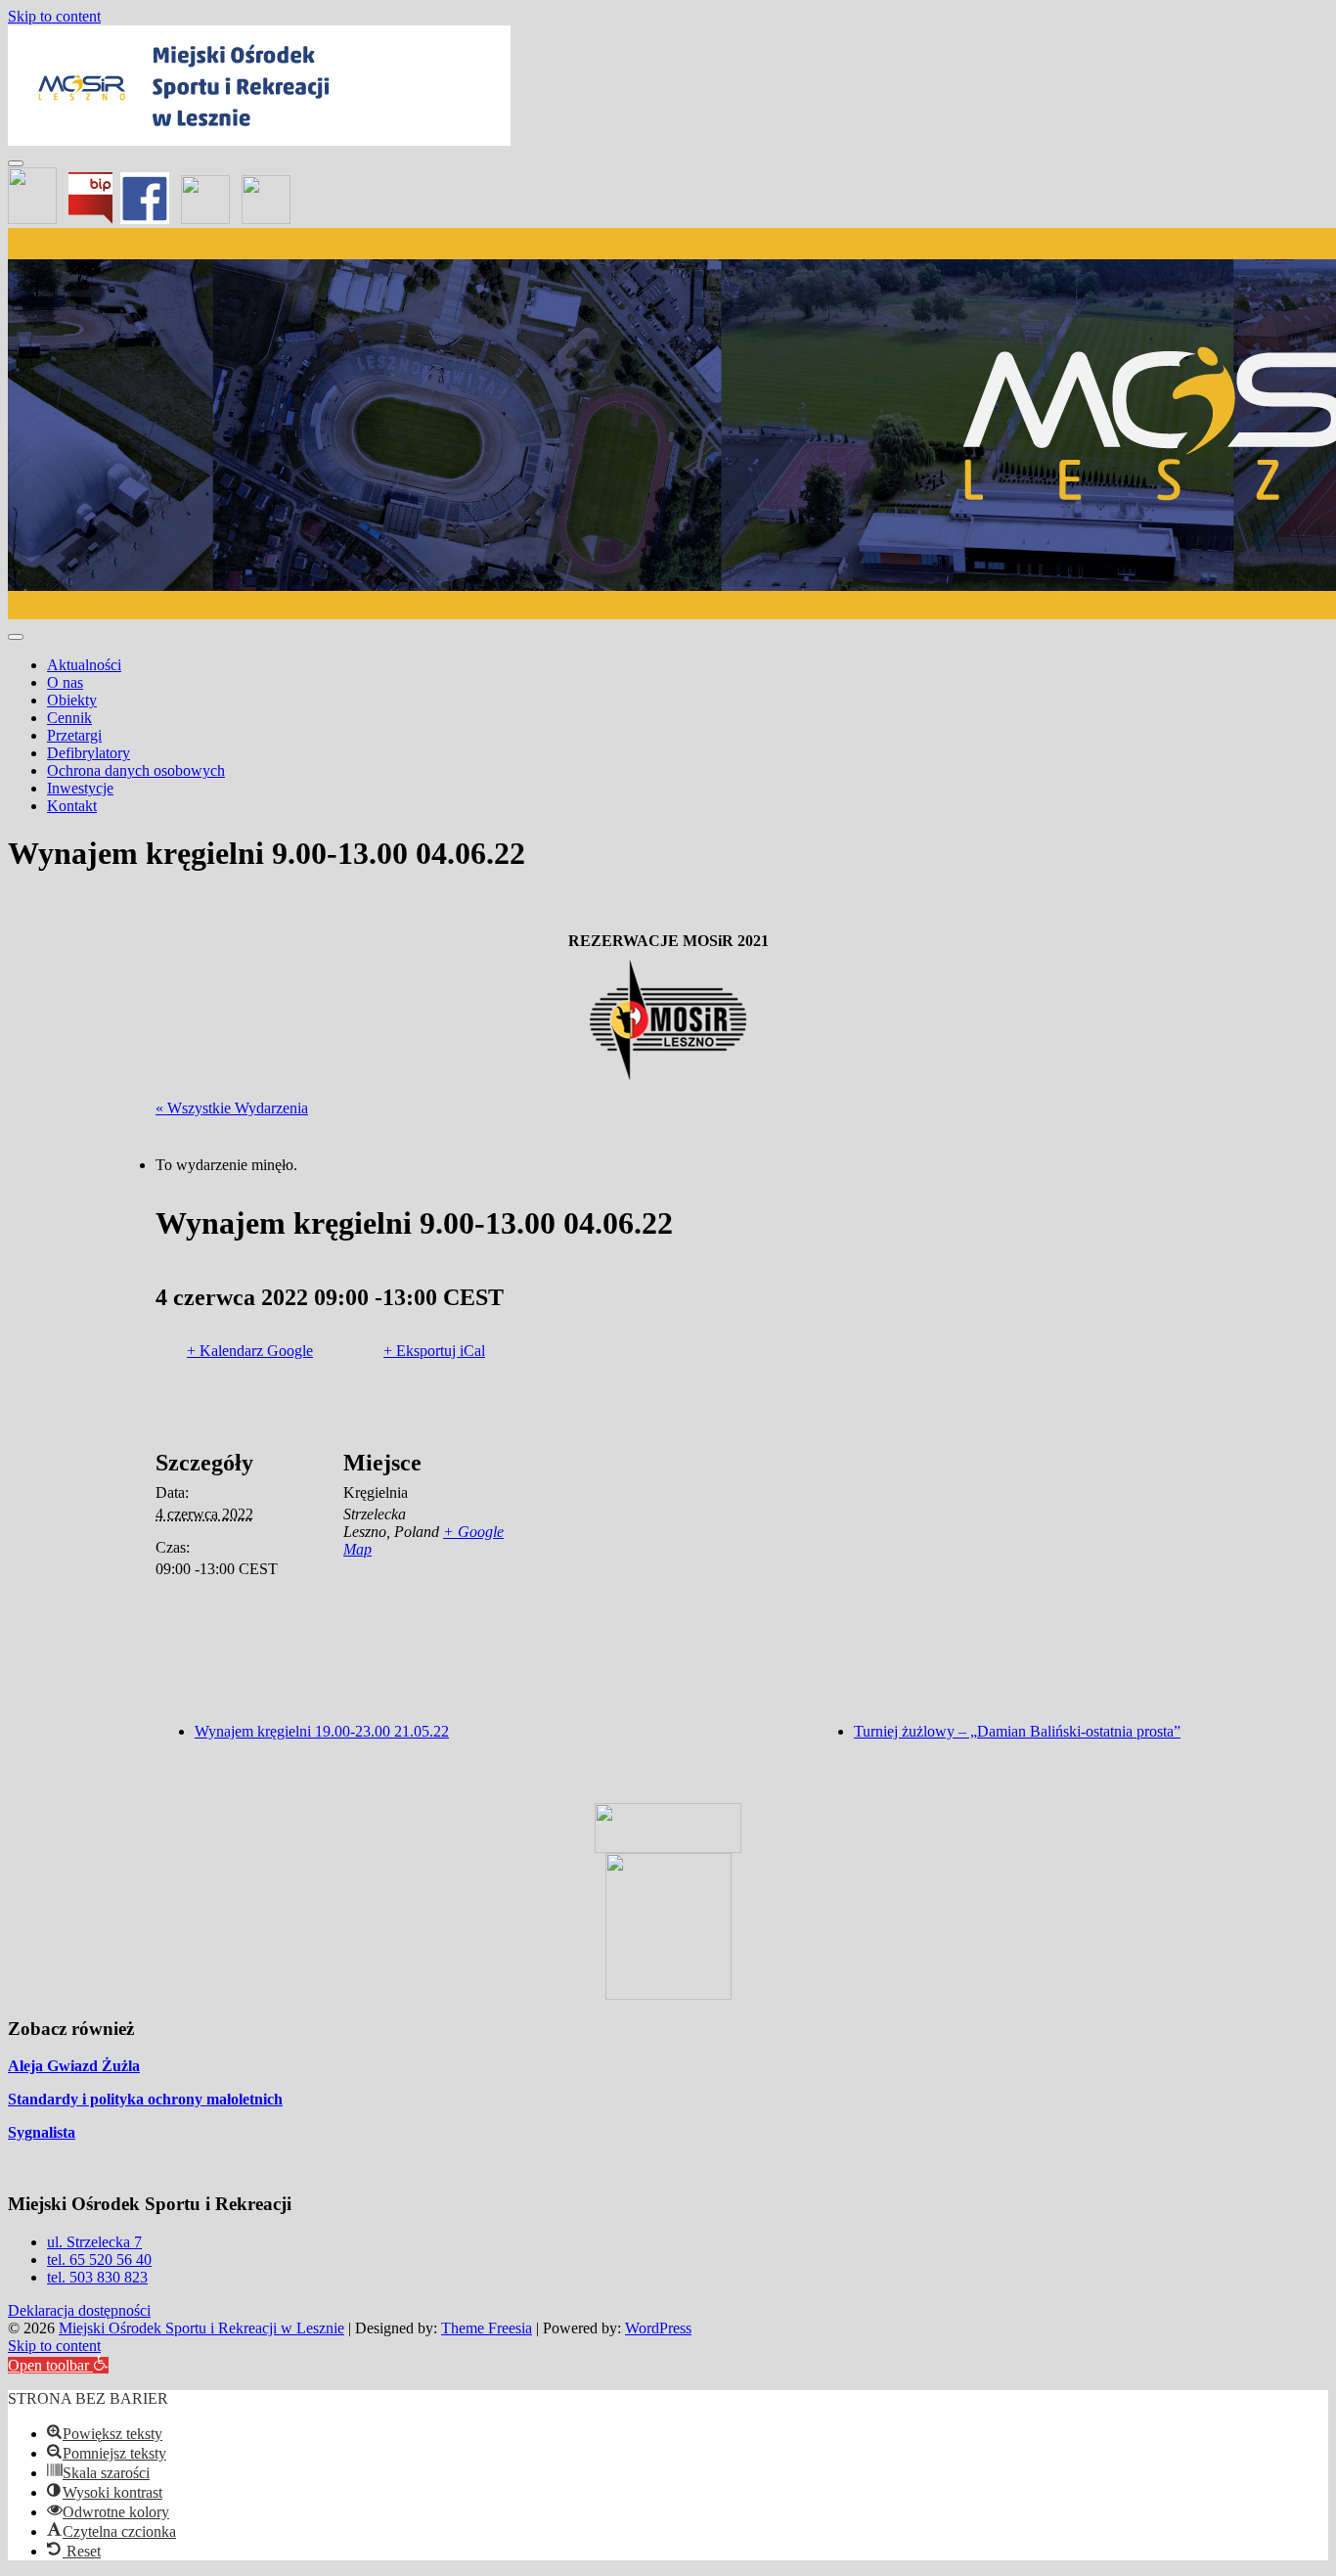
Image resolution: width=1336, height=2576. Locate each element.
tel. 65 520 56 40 (99, 2260)
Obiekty (72, 700)
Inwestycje (80, 788)
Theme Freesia (487, 2328)
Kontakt (72, 806)
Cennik (69, 718)
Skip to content (54, 16)
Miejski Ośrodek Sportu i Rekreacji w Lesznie (201, 2328)
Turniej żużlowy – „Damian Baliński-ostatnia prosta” (1017, 1731)
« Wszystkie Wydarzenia (232, 1108)
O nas (65, 682)
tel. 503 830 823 (97, 2277)
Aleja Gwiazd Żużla (74, 2066)
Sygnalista (42, 2132)
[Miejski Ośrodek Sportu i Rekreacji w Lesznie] (259, 140)
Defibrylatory (89, 753)
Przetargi (74, 735)
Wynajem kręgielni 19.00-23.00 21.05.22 (322, 1731)
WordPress (658, 2328)
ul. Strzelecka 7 (94, 2242)
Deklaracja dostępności (79, 2310)
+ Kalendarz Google (250, 1351)
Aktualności (84, 665)
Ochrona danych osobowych (136, 770)
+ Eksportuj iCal (434, 1351)
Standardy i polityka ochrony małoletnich (145, 2099)
